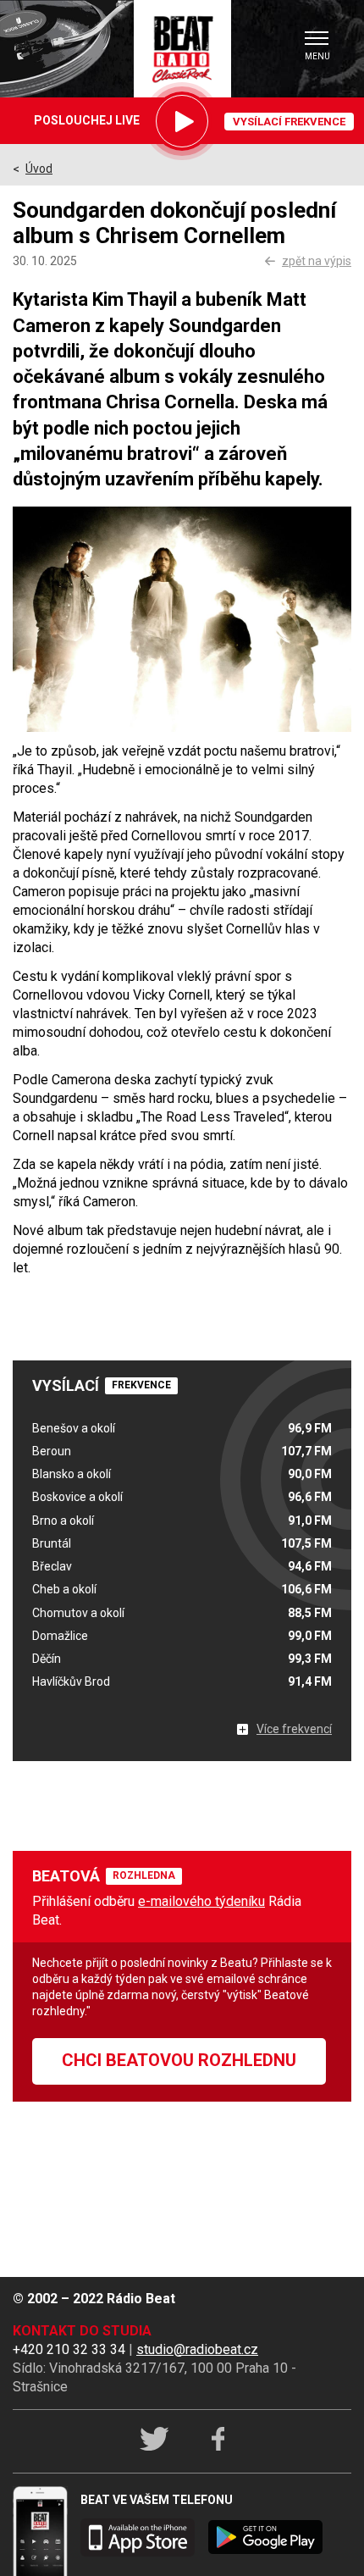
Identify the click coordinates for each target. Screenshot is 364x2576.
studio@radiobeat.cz (197, 2349)
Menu (317, 56)
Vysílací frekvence (289, 122)
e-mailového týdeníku (201, 1901)
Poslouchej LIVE (87, 120)
